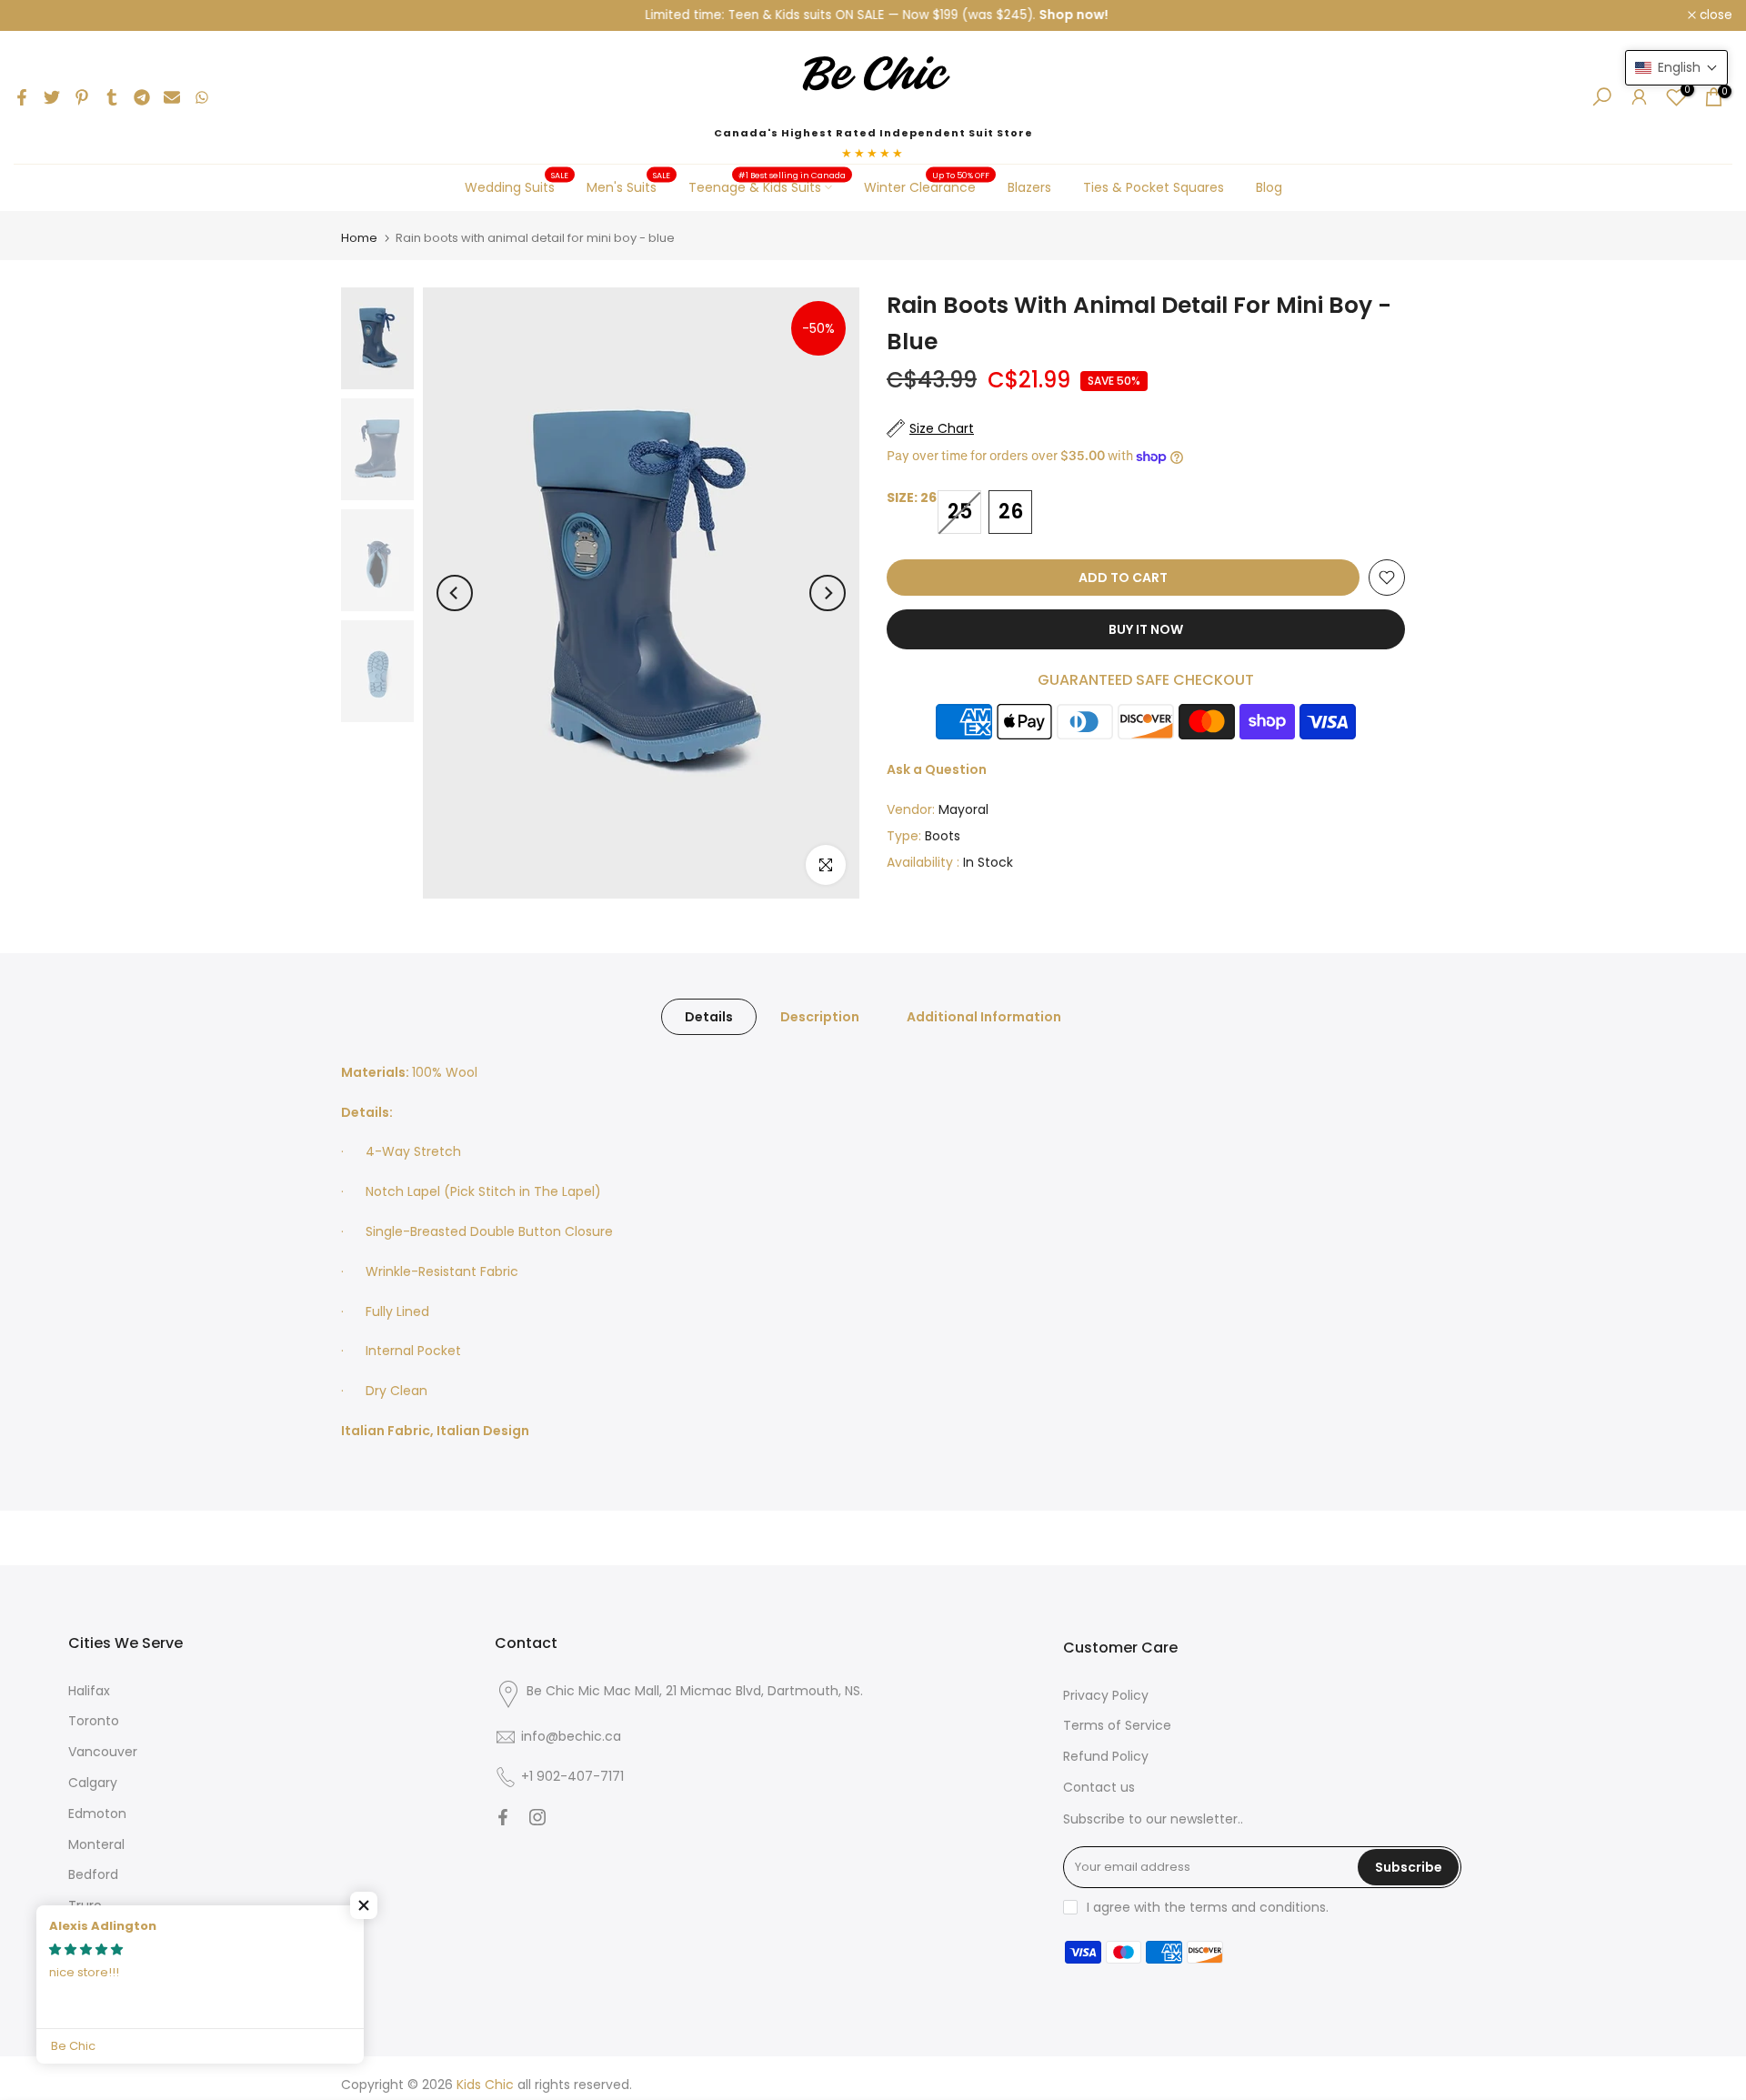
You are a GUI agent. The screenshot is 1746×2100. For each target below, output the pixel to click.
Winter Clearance (927, 186)
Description (820, 1016)
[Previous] (455, 593)
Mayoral (963, 809)
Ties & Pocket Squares (1154, 187)
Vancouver (103, 1752)
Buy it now (1146, 629)
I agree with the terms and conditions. (1208, 1907)
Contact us (1099, 1787)
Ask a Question (937, 769)
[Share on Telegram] (142, 97)
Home (359, 238)
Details (709, 1016)
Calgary (93, 1783)
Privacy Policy (1106, 1695)
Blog (1269, 187)
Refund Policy (1106, 1756)
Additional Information (984, 1016)
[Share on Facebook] (22, 97)
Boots (943, 836)
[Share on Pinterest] (82, 97)
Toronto (94, 1721)
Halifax (89, 1691)
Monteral (96, 1844)
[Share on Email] (172, 97)
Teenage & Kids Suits (768, 186)
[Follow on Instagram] (537, 1817)
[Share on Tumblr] (112, 97)
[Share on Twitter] (52, 97)
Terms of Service (1117, 1725)
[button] (364, 1905)
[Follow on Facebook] (503, 1817)
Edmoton (97, 1814)
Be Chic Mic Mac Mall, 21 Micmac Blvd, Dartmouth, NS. (695, 1691)
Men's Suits (629, 186)
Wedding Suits (517, 186)
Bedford (93, 1874)
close (40, 15)
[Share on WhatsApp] (202, 97)
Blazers (1029, 187)
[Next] (828, 593)
